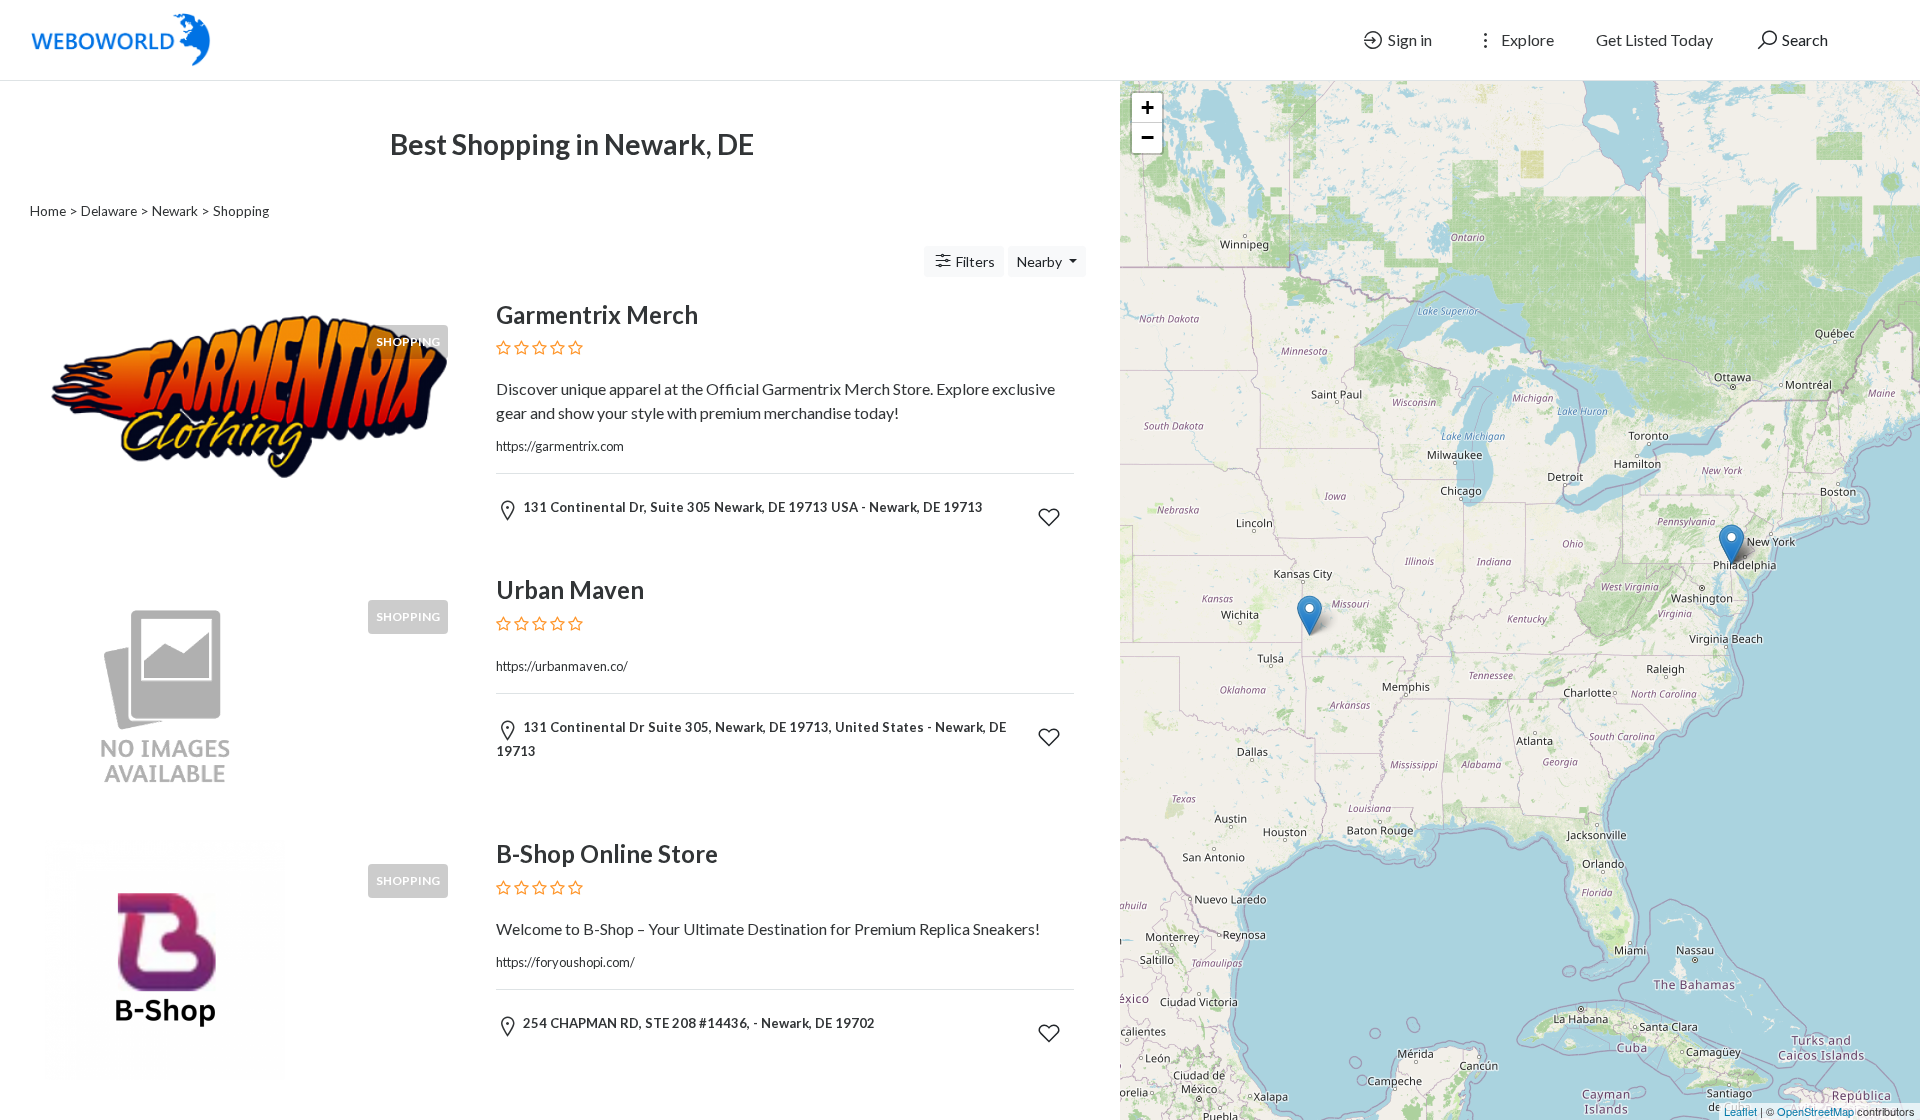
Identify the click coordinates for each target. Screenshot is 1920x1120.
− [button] (1147, 137)
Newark (175, 211)
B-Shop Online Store (607, 853)
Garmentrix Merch (597, 314)
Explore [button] (1526, 39)
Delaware (109, 211)
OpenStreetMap (1815, 1111)
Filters (974, 261)
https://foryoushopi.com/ (565, 962)
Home (48, 211)
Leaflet (1740, 1111)
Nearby (1041, 261)
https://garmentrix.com (560, 446)
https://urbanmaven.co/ (562, 666)
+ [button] (1147, 107)
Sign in (1408, 39)
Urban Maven (570, 589)
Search (1803, 39)
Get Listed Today (1654, 39)
